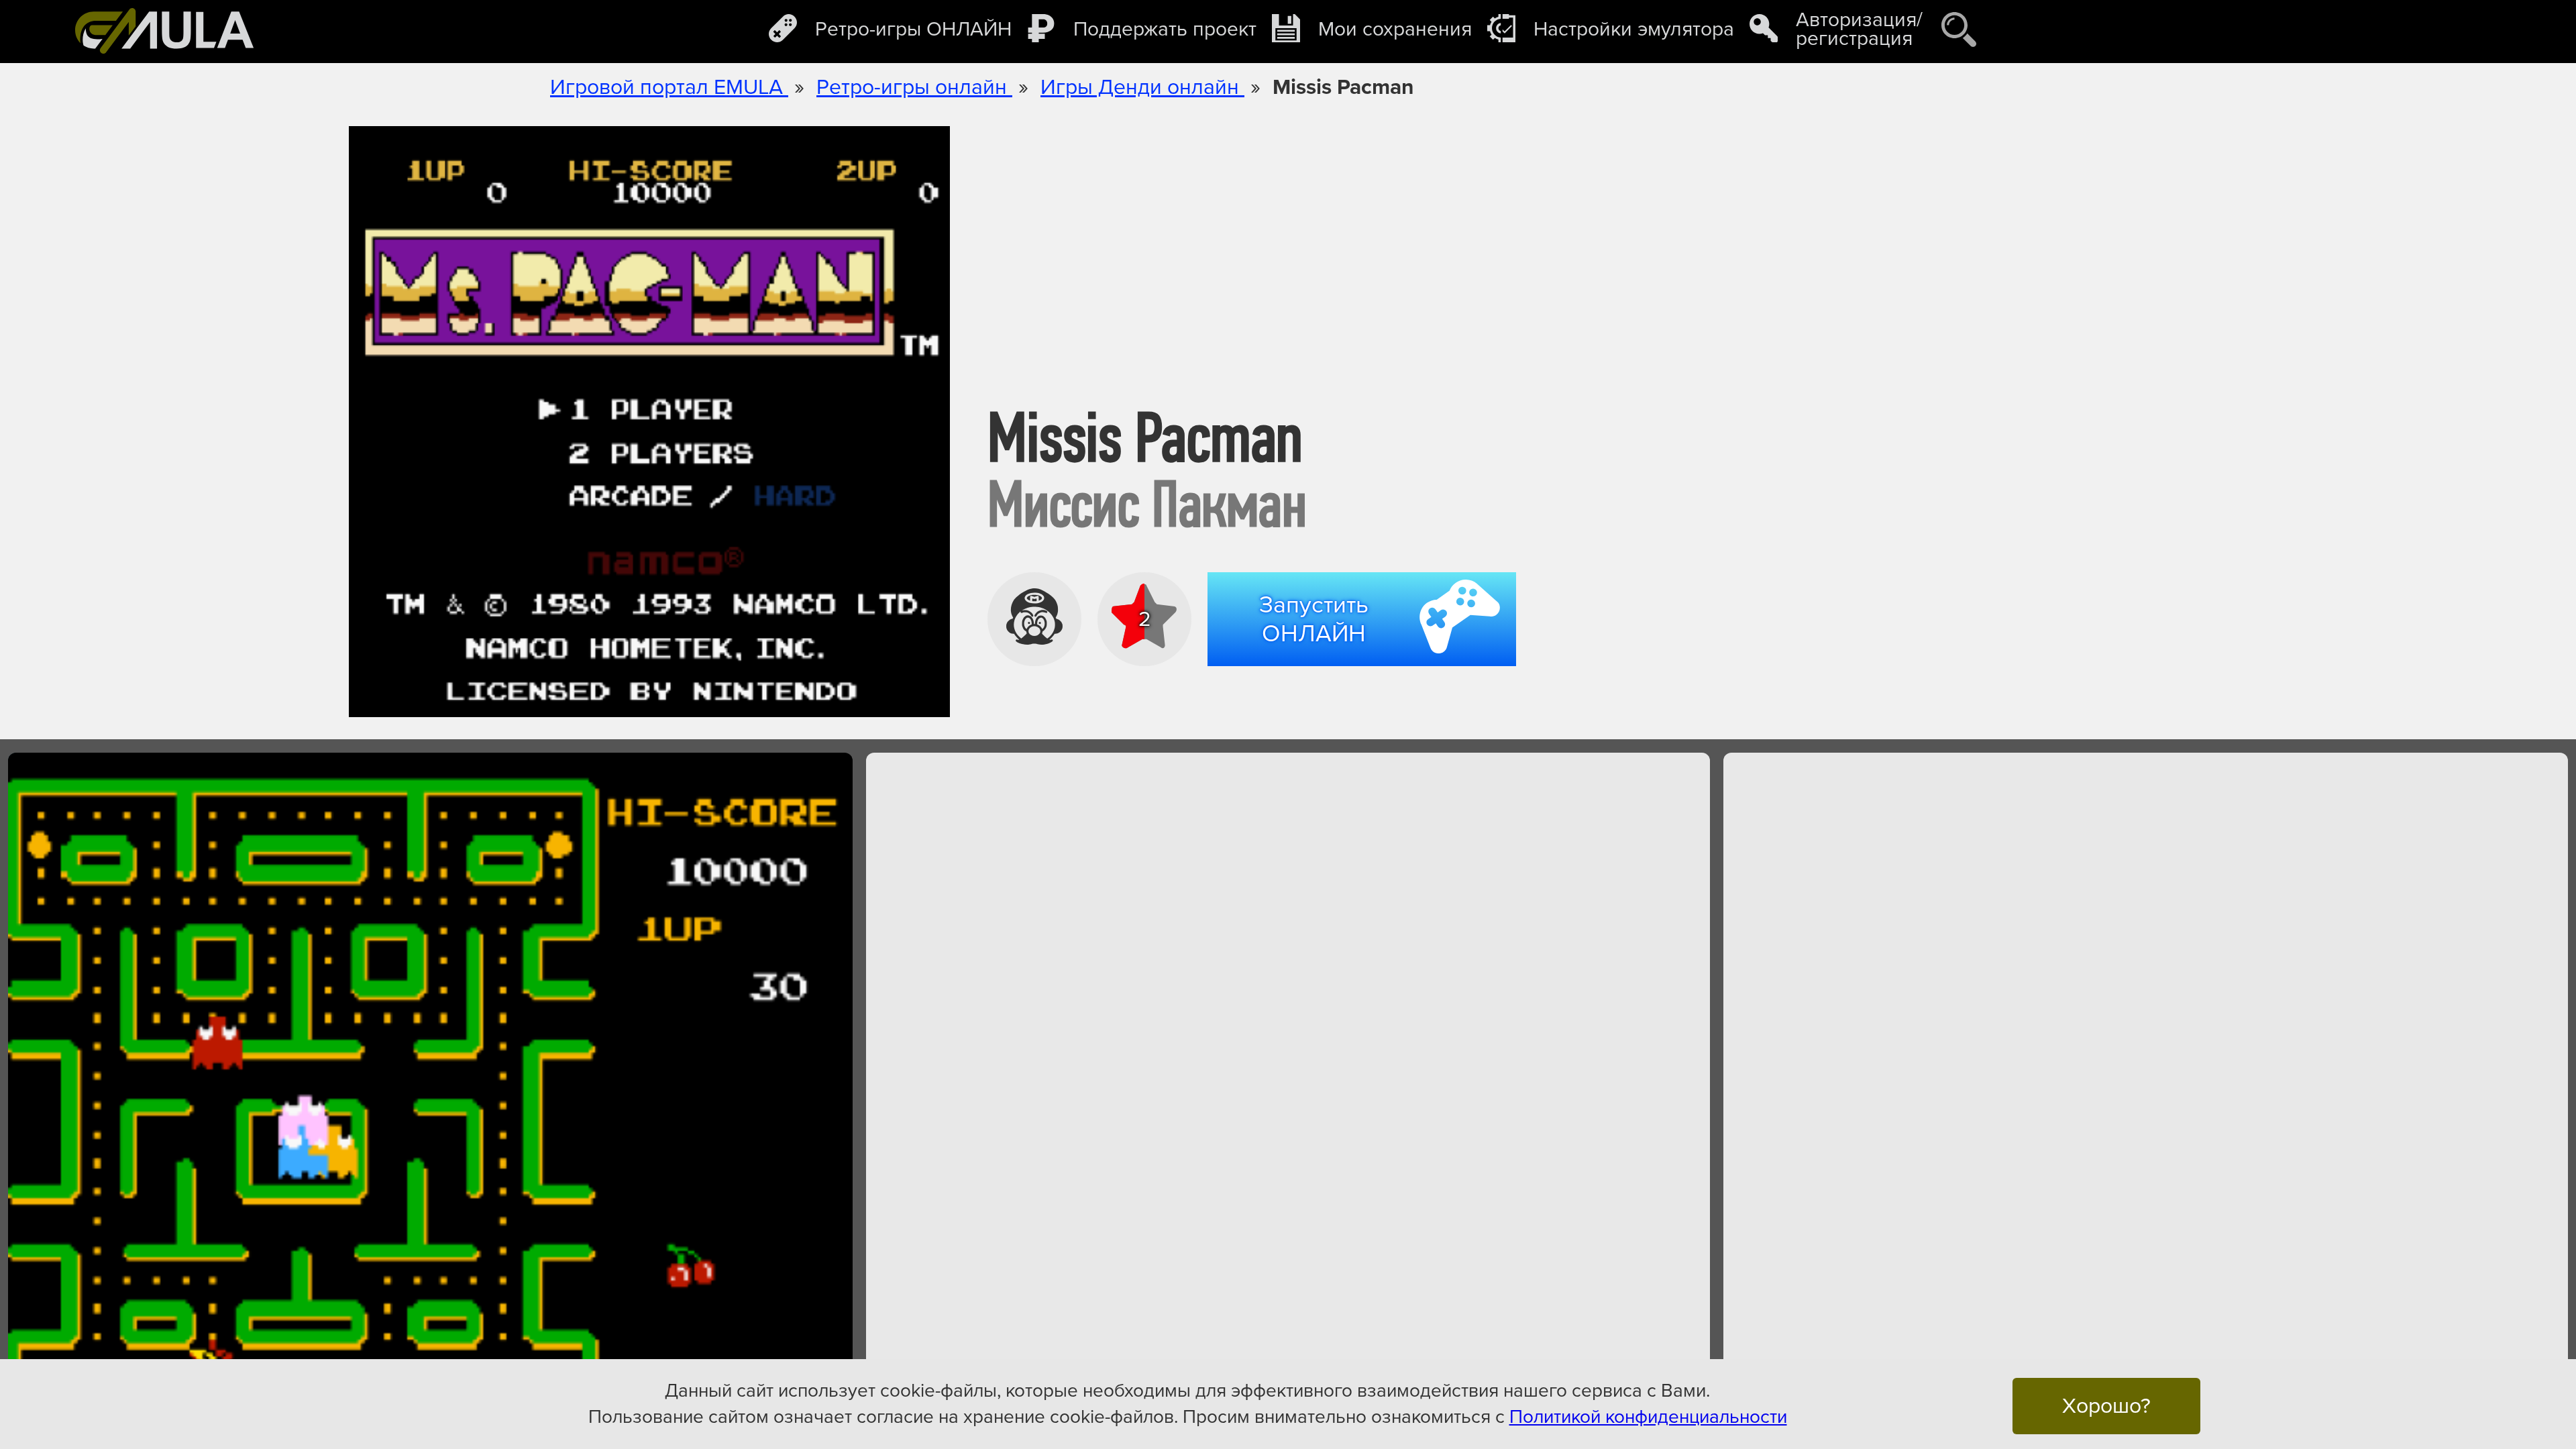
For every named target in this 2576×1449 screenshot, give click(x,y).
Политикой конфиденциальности (1648, 1417)
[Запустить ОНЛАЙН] (1367, 670)
